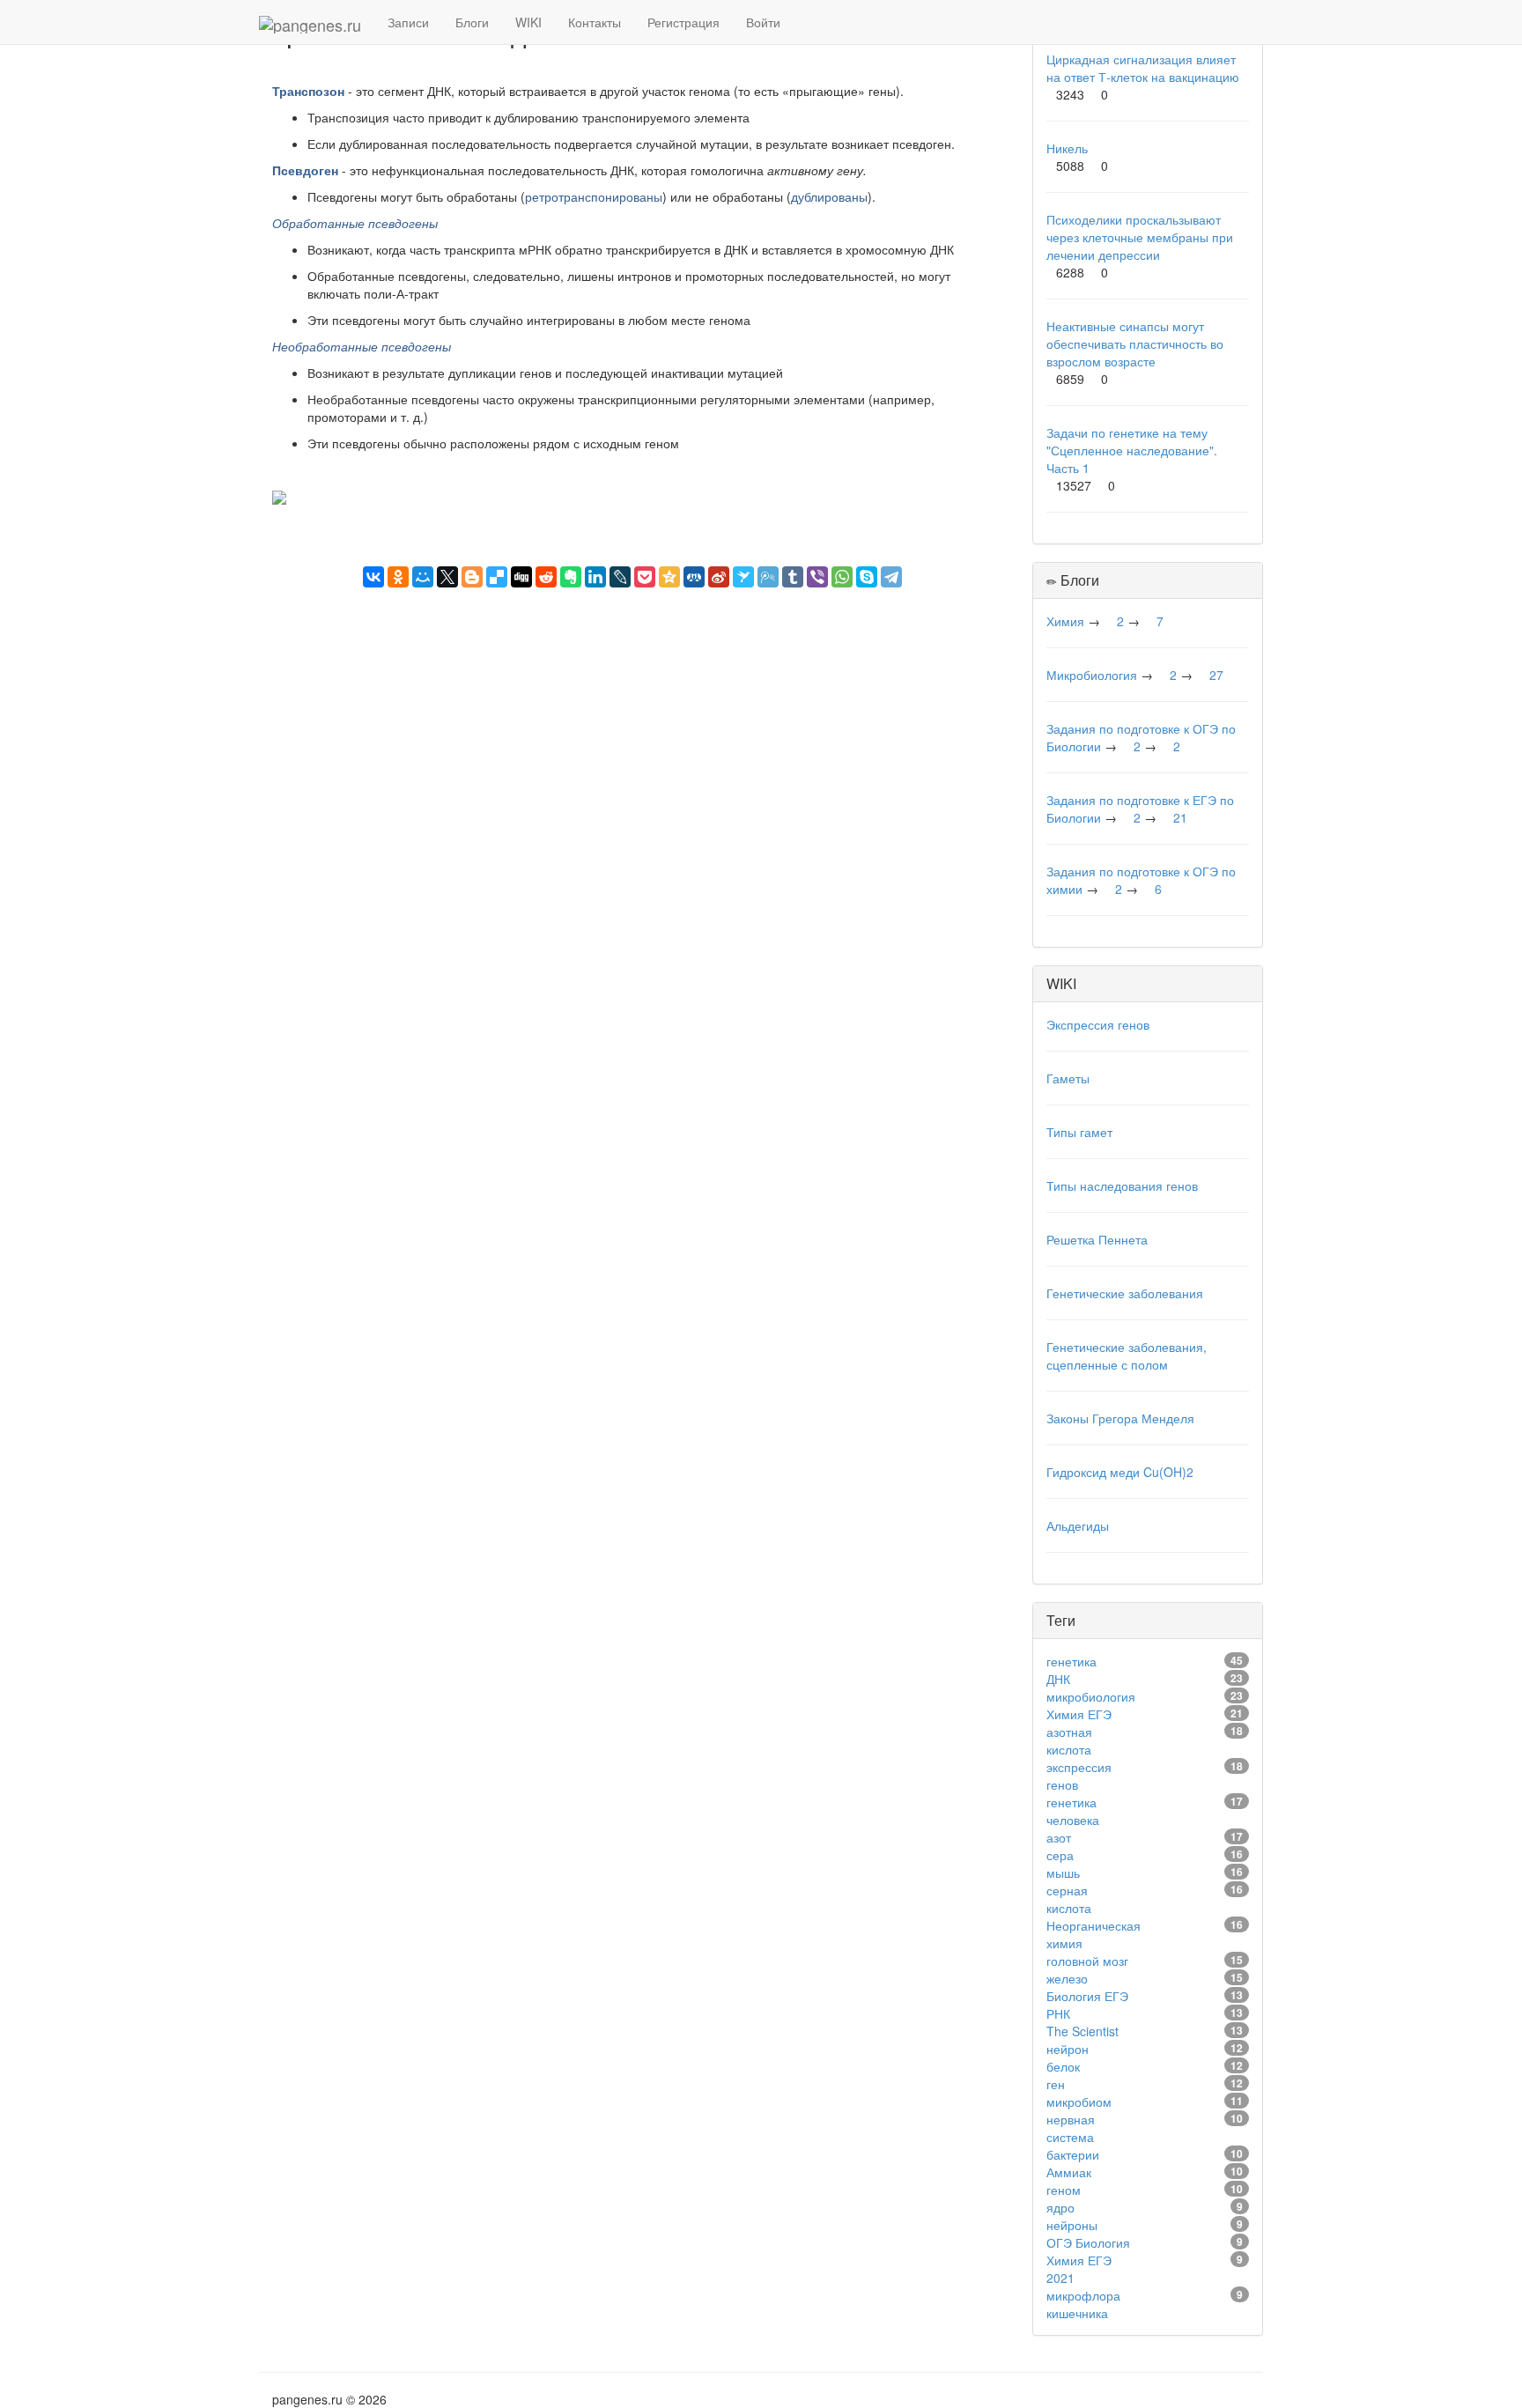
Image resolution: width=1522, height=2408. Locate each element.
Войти (763, 22)
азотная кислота (1069, 1740)
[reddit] (546, 577)
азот (1059, 1837)
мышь (1063, 1872)
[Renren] (694, 577)
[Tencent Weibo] (768, 577)
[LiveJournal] (620, 577)
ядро (1060, 2207)
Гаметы (1068, 1078)
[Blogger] (472, 577)
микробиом (1079, 2101)
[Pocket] (645, 577)
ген (1056, 2084)
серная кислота (1069, 1899)
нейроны (1072, 2225)
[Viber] (817, 577)
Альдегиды (1078, 1525)
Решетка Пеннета (1097, 1239)
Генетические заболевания (1125, 1293)
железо (1067, 1978)
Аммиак (1069, 2172)
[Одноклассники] (398, 577)
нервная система (1071, 2128)
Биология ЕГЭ (1087, 1996)
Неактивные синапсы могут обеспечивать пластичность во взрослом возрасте (1135, 343)
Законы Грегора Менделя (1120, 1418)
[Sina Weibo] (719, 577)
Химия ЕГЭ (1079, 1714)
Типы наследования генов (1122, 1186)
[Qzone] (669, 577)
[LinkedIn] (595, 577)
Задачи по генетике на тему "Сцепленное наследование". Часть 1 (1132, 450)
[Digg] (521, 577)
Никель (1067, 148)
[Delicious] (497, 577)
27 (1216, 675)
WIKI (528, 22)
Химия (1065, 621)
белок (1063, 2066)
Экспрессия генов (1098, 1024)
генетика (1071, 1661)
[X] (447, 577)
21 (1180, 817)
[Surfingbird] (743, 577)
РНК (1058, 2013)
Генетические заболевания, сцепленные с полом (1127, 1355)
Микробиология (1092, 675)
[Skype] (867, 577)
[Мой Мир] (423, 577)
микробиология (1091, 1696)
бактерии (1073, 2154)
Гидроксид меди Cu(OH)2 (1120, 1472)
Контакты (595, 22)
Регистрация (683, 22)
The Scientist (1082, 2031)
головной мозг (1087, 1961)
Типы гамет (1079, 1132)
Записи (408, 22)
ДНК (1058, 1679)
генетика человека (1073, 1811)
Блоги (472, 22)
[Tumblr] (793, 577)
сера (1060, 1855)
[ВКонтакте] (373, 577)
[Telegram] (891, 577)
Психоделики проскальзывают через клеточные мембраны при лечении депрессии (1140, 237)
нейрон (1068, 2049)
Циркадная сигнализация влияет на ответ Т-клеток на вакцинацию (1143, 68)
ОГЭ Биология (1088, 2242)
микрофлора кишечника (1083, 2304)
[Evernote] (571, 577)
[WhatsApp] (842, 577)
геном (1064, 2190)
